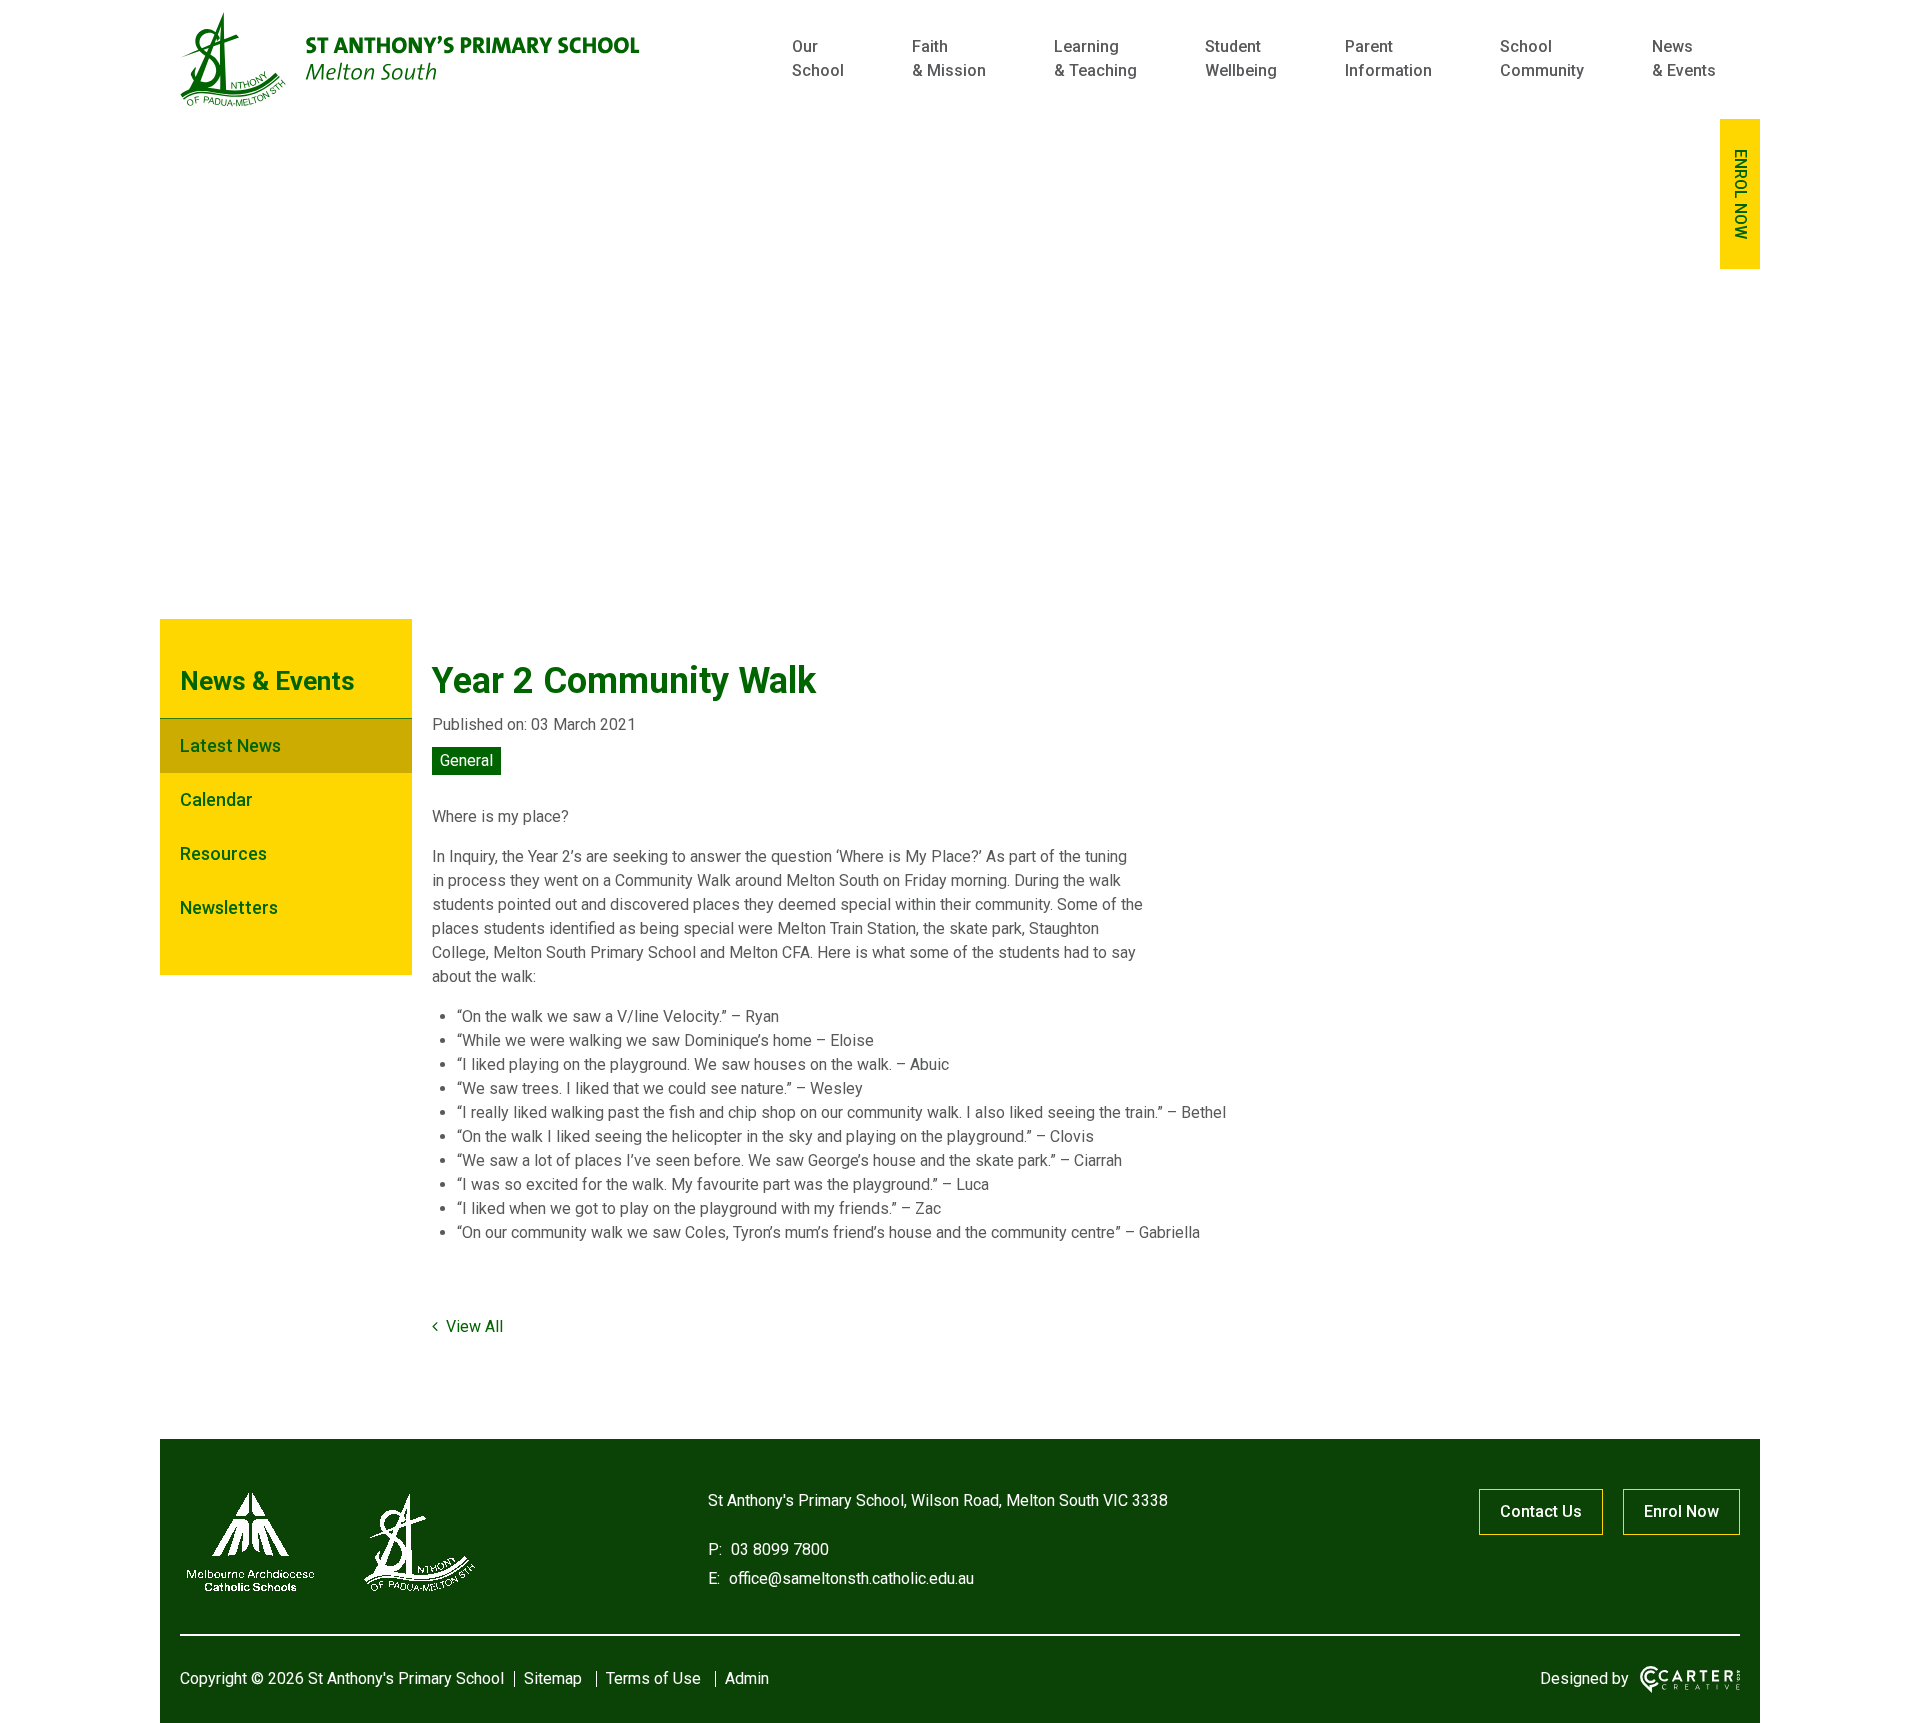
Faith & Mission (949, 58)
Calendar (216, 799)
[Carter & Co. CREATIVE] (1690, 1679)
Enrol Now (1681, 1511)
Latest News (230, 745)
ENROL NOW (1740, 194)
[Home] (330, 1591)
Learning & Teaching (1095, 58)
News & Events (1684, 58)
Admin (747, 1678)
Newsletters (229, 907)
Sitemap (553, 1678)
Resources (223, 853)
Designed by (1584, 1678)
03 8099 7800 (778, 1549)
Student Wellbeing (1241, 58)
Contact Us (1541, 1511)
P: (715, 1549)
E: (714, 1578)
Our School (818, 58)
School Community (1542, 58)
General (466, 760)
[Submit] (1652, 147)
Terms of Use (653, 1678)
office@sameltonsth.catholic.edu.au (849, 1578)
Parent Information (1388, 58)
